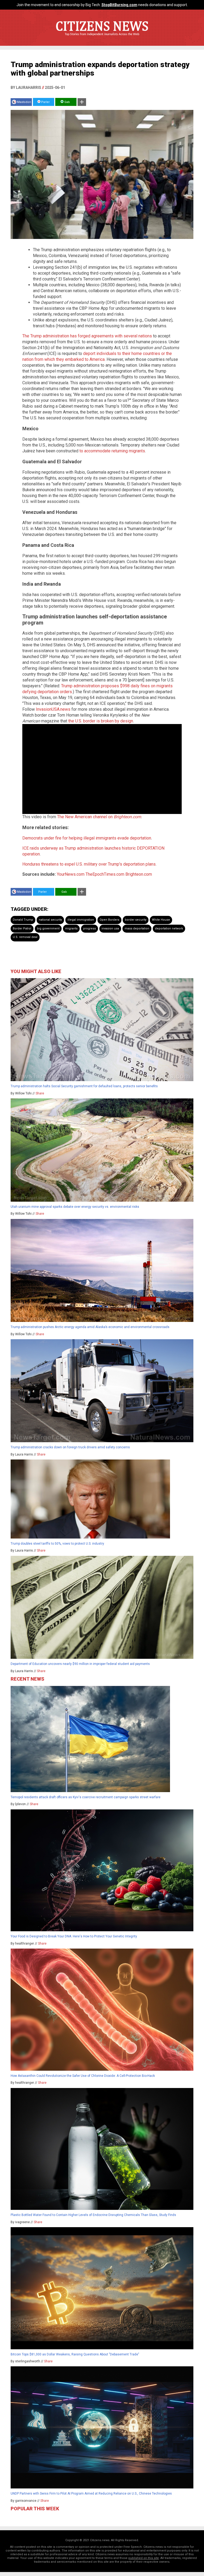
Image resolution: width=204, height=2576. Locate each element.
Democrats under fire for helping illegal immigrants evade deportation (87, 838)
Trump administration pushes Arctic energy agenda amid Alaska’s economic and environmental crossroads (90, 1327)
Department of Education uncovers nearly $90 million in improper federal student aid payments (80, 1664)
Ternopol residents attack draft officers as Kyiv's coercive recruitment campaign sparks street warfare (86, 1797)
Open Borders (109, 920)
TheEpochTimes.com (105, 874)
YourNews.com (71, 874)
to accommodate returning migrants (112, 451)
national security (50, 920)
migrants (71, 929)
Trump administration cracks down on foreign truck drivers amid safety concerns (70, 1447)
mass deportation (137, 929)
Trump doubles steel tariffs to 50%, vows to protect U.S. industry (57, 1544)
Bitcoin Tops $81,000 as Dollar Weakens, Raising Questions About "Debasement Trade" (75, 2354)
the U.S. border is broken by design (101, 721)
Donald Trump (23, 920)
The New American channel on (99, 817)
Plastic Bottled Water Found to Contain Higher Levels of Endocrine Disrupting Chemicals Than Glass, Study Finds (93, 2215)
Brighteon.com (139, 874)
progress (90, 929)
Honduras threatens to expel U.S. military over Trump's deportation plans (89, 864)
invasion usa (110, 929)
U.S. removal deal (25, 937)
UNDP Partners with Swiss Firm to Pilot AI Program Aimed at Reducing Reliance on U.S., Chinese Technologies (91, 2494)
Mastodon (24, 102)
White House (161, 920)
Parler (45, 102)
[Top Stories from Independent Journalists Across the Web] (102, 38)
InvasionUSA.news (53, 709)
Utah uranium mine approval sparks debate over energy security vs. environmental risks (75, 1207)
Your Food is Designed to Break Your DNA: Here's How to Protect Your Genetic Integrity (74, 1936)
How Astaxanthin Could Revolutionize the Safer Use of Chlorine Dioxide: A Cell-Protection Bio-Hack (83, 2076)
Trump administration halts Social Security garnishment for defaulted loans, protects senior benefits (84, 1086)
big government (48, 929)
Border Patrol (22, 929)
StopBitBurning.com (119, 5)
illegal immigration (81, 920)
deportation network (169, 929)
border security (136, 920)
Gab (67, 102)
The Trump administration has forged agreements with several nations (87, 336)
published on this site (144, 2558)
